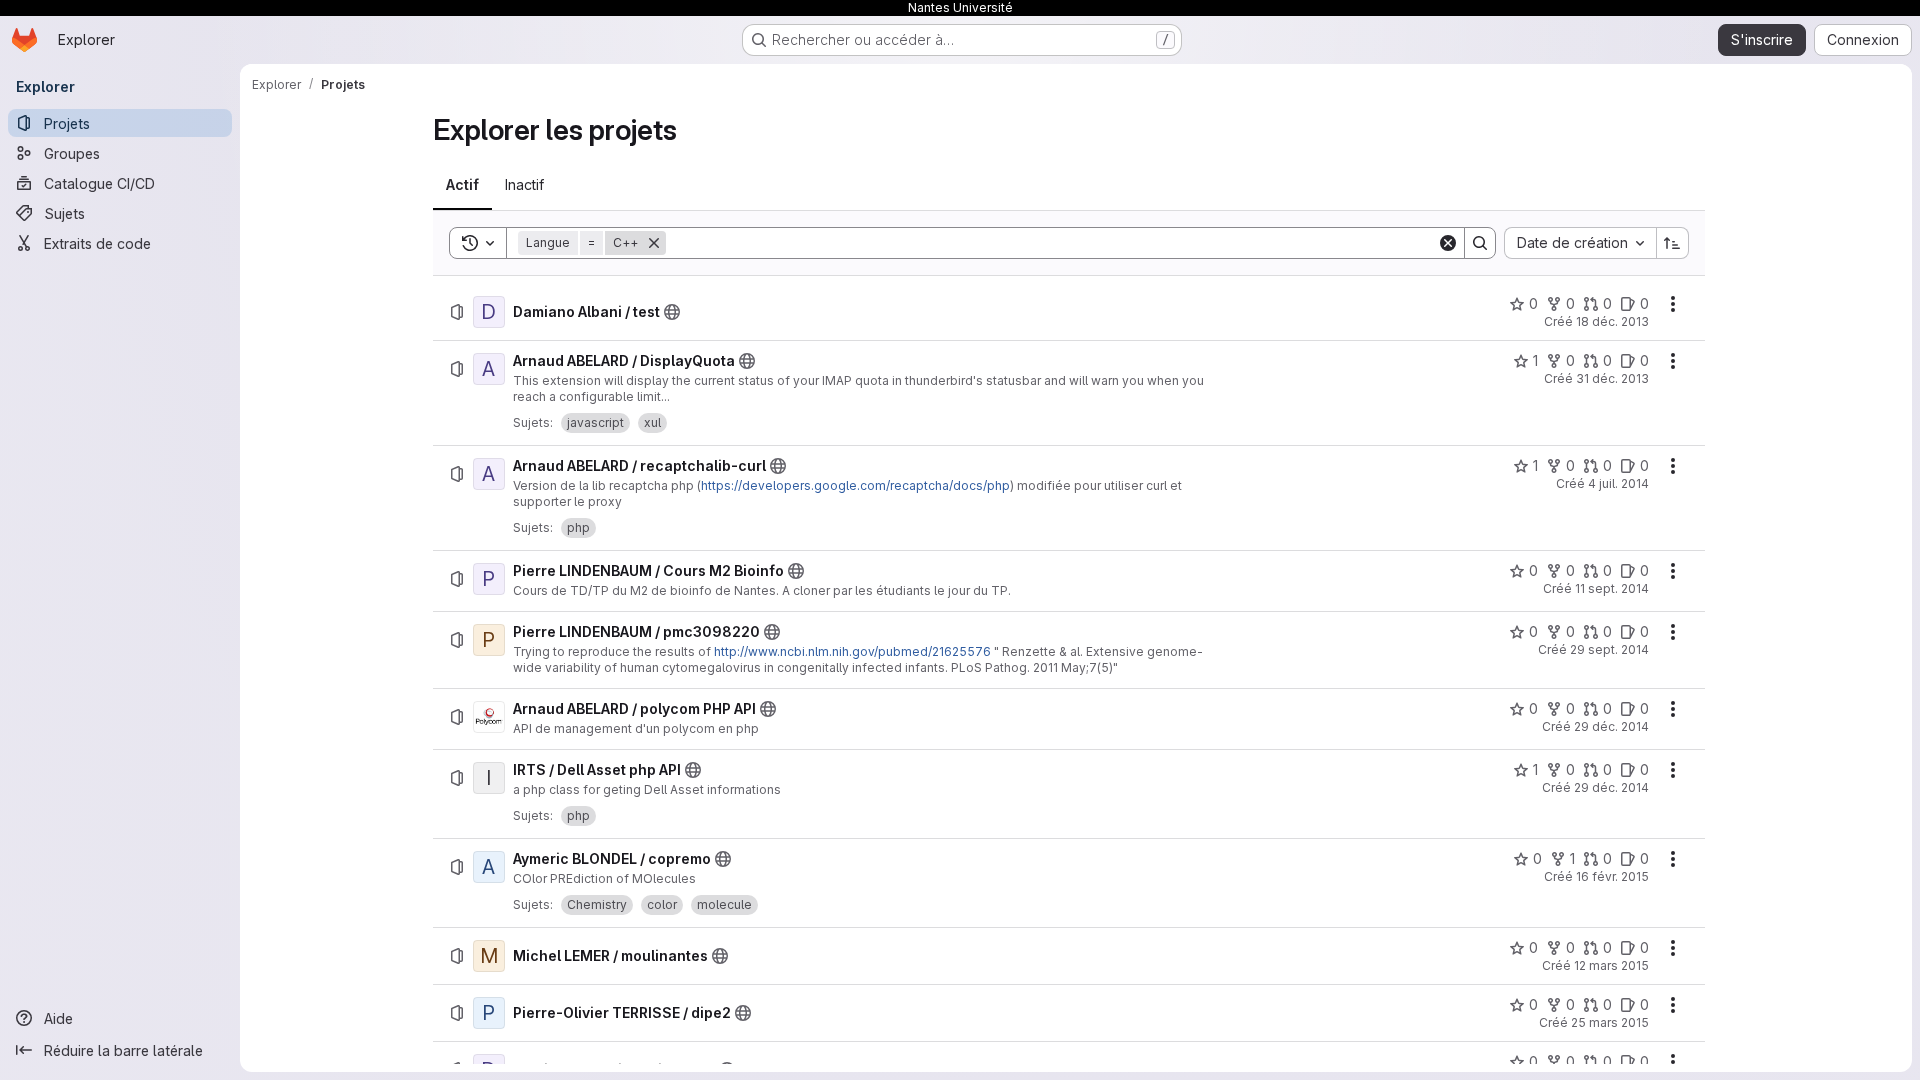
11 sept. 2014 (1612, 588)
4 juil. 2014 (1618, 483)
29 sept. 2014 (1609, 649)
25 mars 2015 (1610, 1022)
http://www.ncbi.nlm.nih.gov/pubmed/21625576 (852, 651)
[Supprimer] (654, 243)
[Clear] (1448, 243)
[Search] (1480, 243)
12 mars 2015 (1611, 965)
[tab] (462, 185)
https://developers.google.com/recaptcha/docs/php (855, 485)
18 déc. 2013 (1612, 321)
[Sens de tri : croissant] (1673, 243)
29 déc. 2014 (1611, 726)
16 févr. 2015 (1612, 876)
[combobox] (1580, 243)
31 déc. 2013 (1612, 378)
